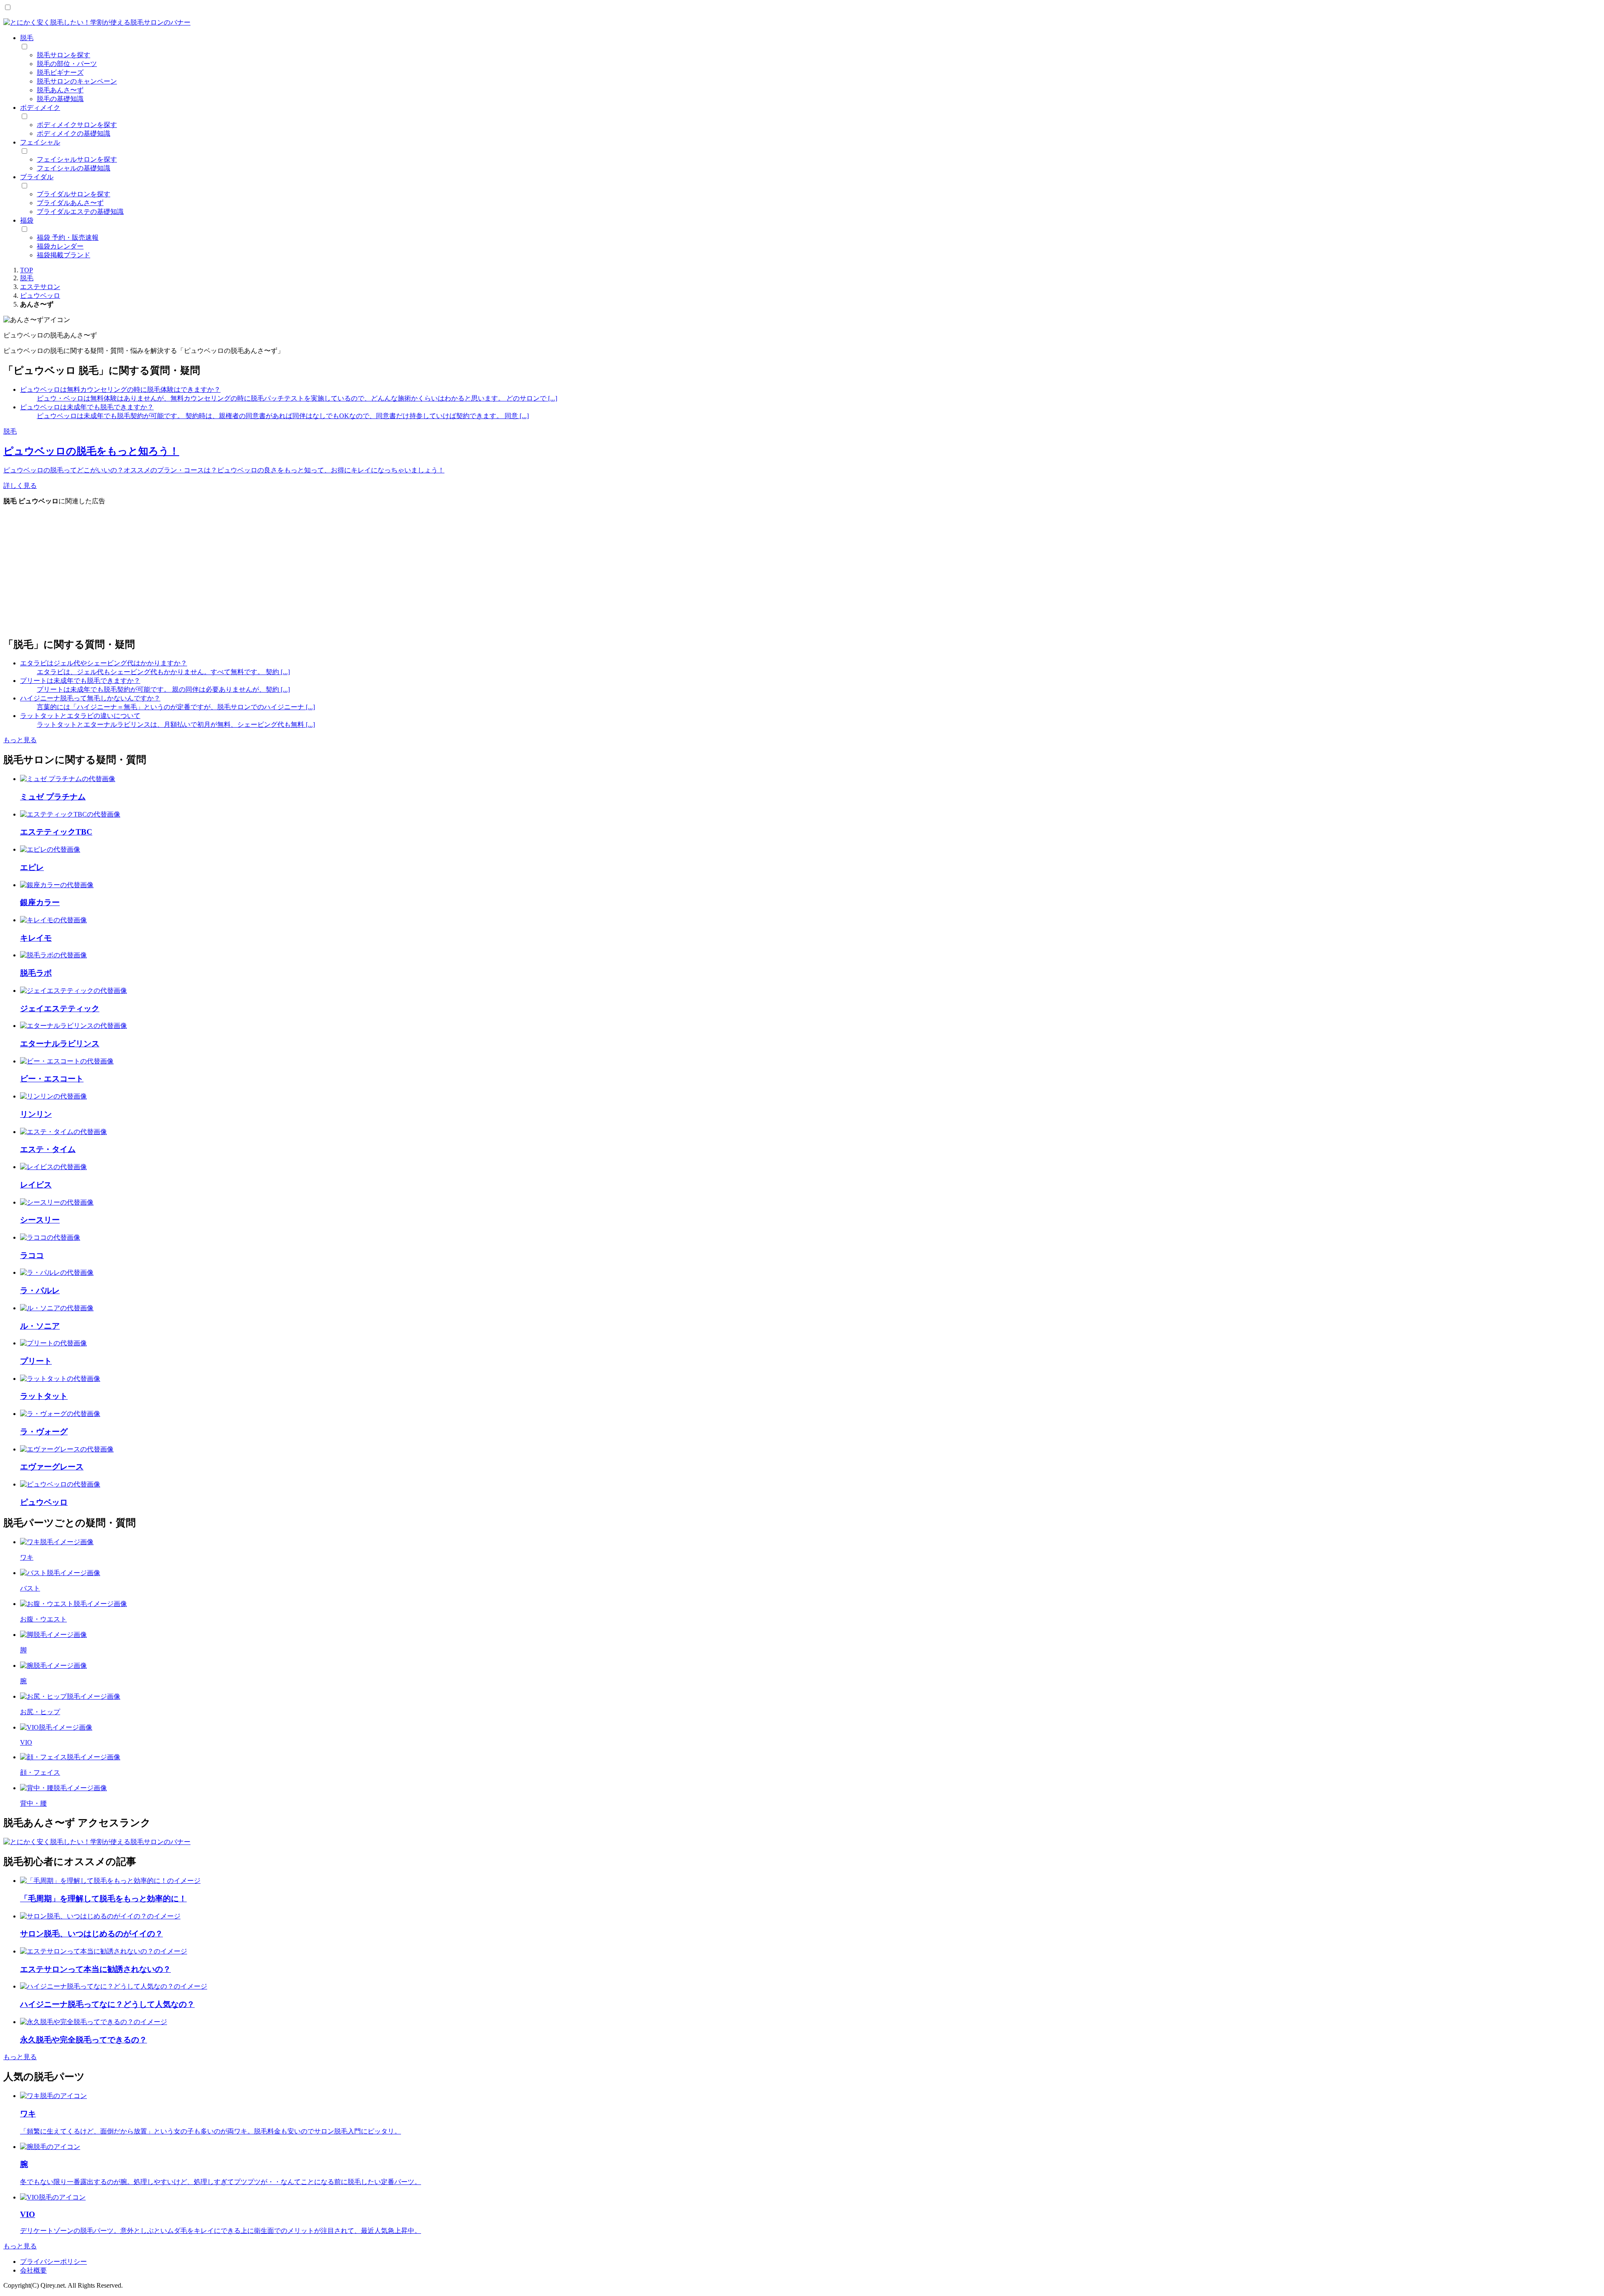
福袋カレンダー (60, 246)
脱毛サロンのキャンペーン (77, 81)
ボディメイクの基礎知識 (74, 133)
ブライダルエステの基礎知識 (80, 212)
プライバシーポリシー (53, 2262)
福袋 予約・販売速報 (68, 237)
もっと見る (20, 740)
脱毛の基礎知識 (60, 99)
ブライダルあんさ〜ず (70, 203)
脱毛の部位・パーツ (67, 64)
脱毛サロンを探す (63, 55)
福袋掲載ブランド (63, 255)
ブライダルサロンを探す (74, 194)
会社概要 (33, 2270)
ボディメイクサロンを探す (77, 125)
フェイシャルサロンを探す (77, 159)
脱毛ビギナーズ (60, 72)
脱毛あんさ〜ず (60, 90)
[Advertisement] (254, 571)
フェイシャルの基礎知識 (74, 168)
